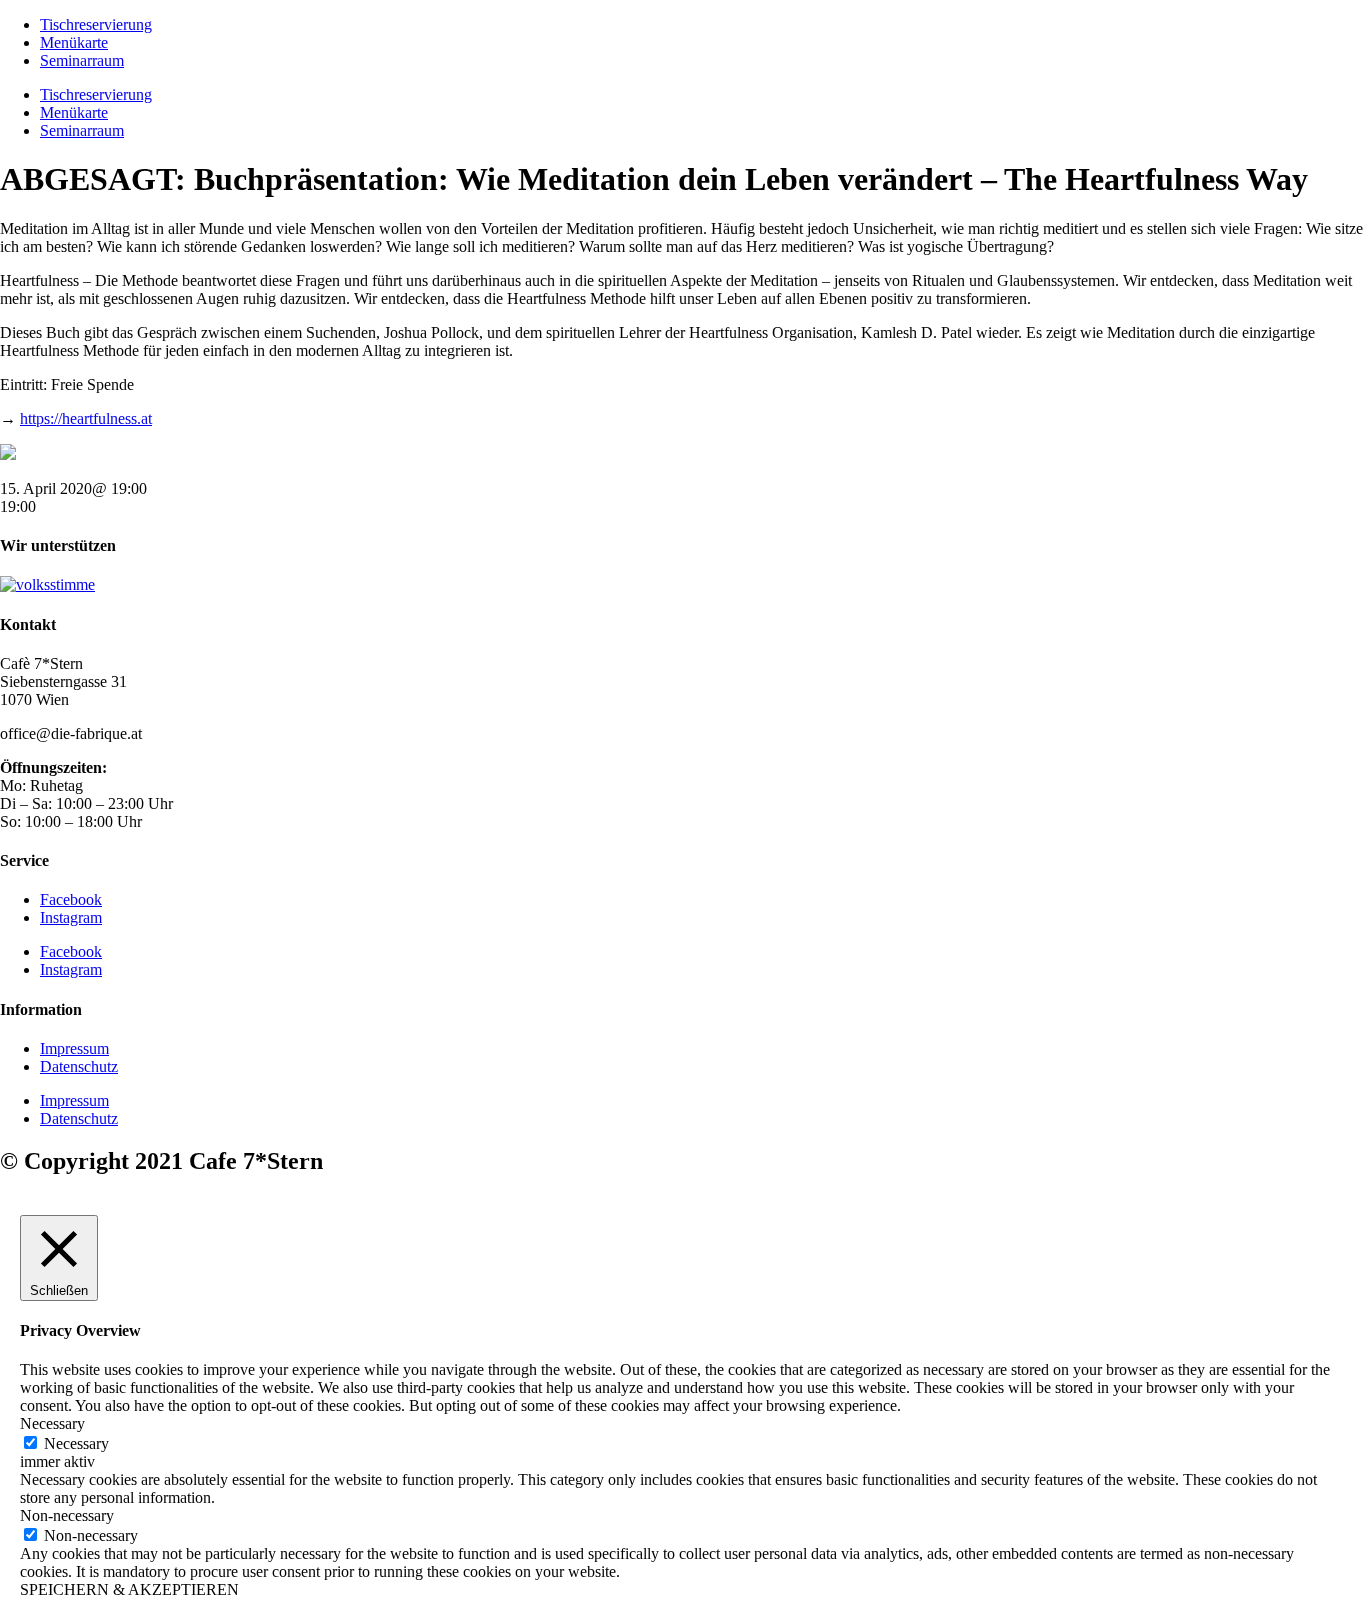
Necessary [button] (52, 1423)
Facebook (71, 899)
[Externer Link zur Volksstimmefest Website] (47, 584)
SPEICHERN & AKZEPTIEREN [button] (129, 1589)
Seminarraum (82, 60)
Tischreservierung (96, 24)
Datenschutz (79, 1066)
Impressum (74, 1048)
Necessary (76, 1443)
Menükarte (74, 42)
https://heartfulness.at (86, 418)
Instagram (71, 917)
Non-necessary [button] (67, 1515)
